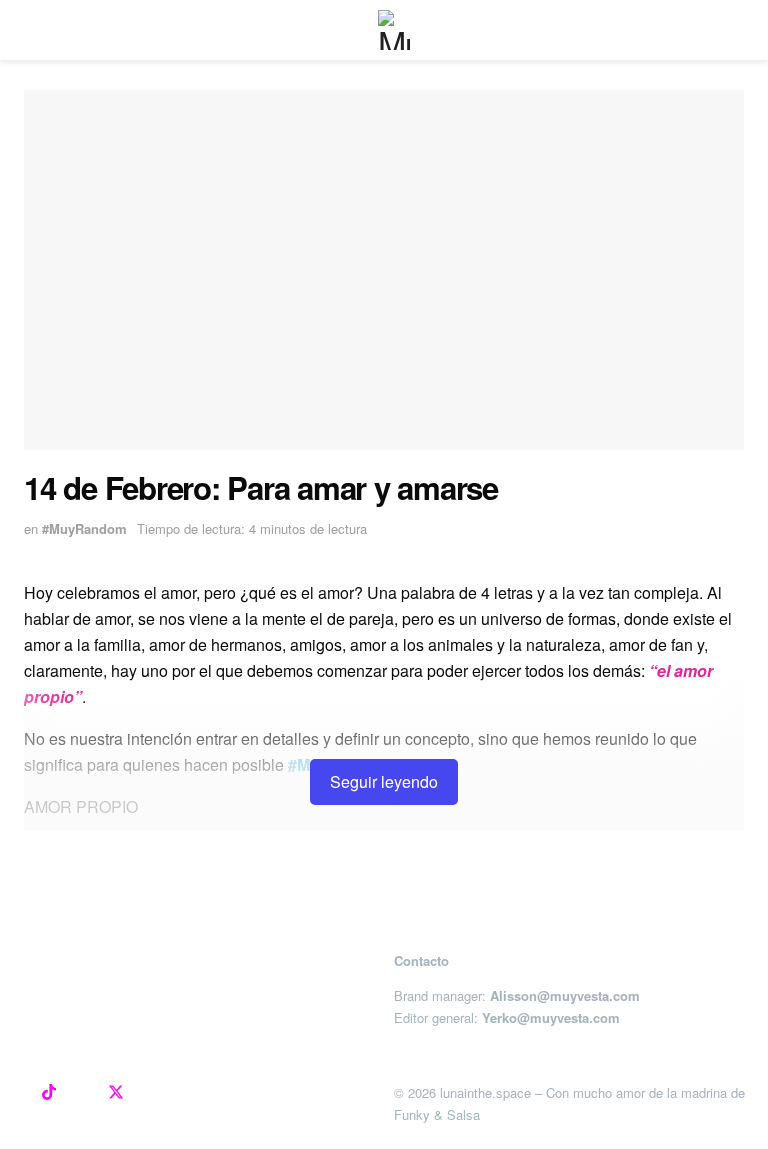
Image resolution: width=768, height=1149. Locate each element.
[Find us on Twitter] (116, 1093)
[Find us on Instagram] (16, 1093)
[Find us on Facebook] (82, 1093)
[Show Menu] (32, 30)
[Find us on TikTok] (49, 1093)
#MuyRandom (84, 528)
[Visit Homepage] (398, 30)
